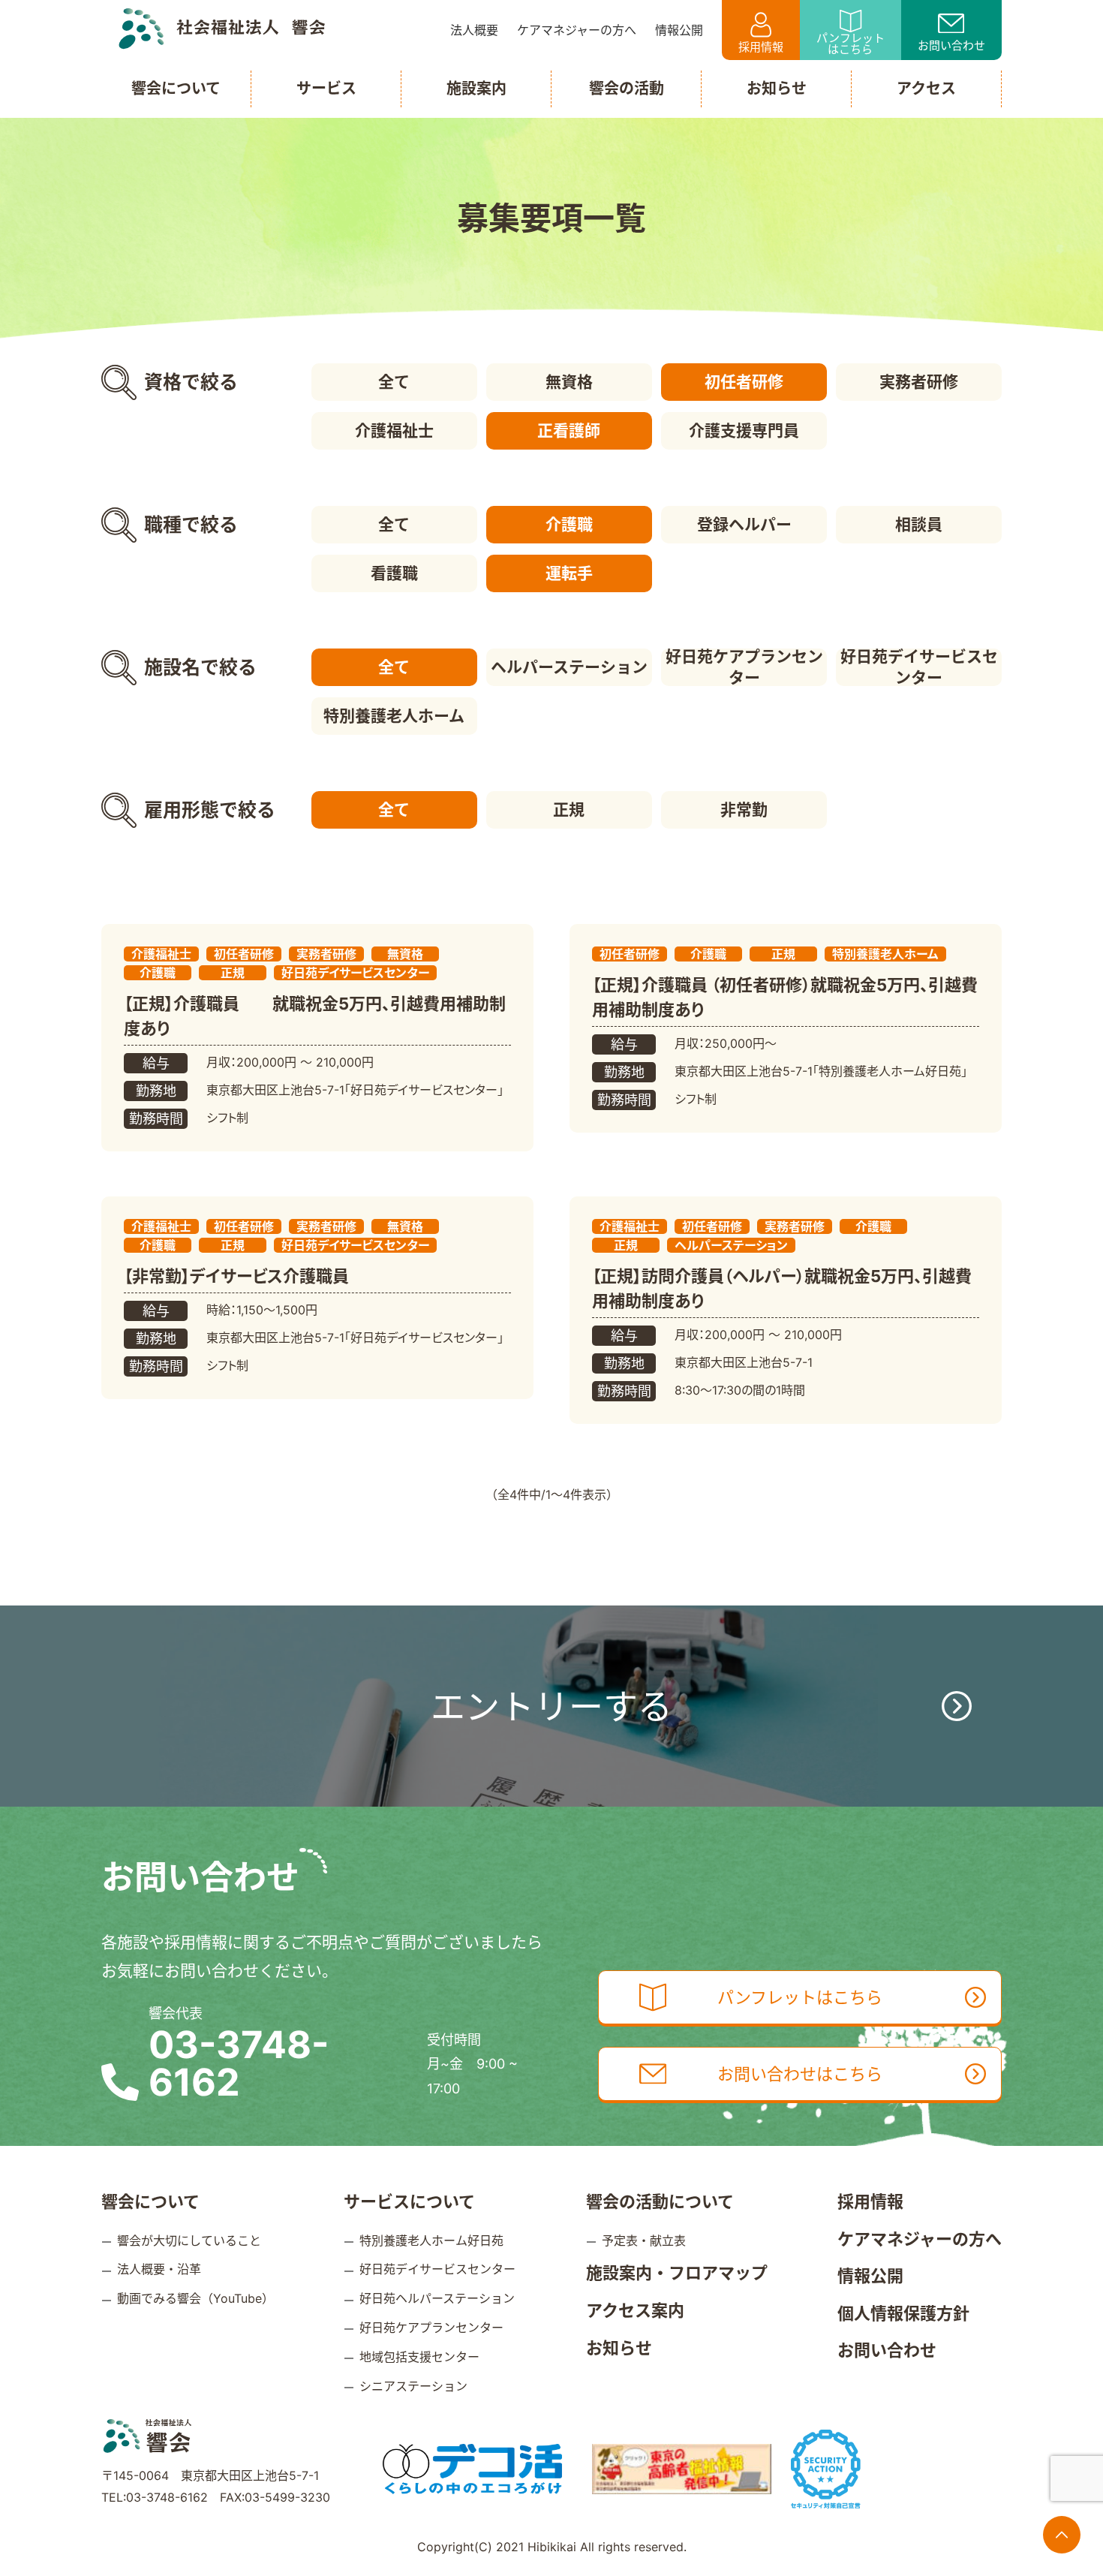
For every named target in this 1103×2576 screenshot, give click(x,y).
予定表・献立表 (644, 2240)
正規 (569, 810)
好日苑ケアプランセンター (744, 667)
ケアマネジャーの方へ (920, 2239)
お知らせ (619, 2348)
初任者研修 (744, 382)
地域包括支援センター (419, 2357)
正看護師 (569, 430)
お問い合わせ (951, 45)
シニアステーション (413, 2386)
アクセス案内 (635, 2310)
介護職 (569, 524)
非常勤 (744, 810)
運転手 (569, 573)
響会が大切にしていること (189, 2240)
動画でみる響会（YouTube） (195, 2298)
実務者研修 (919, 382)
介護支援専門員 (744, 430)
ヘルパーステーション (569, 667)
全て (394, 382)
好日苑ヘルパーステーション (437, 2298)
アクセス (926, 89)
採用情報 (761, 47)
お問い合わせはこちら (800, 2074)
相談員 (919, 524)
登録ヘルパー (744, 524)
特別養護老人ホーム (394, 716)
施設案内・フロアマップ (677, 2273)
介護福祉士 (394, 430)
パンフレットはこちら (851, 44)
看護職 (394, 573)
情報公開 (870, 2276)
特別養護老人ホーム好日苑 (431, 2240)
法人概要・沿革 (159, 2269)
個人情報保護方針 (903, 2313)
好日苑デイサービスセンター (919, 667)
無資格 (569, 382)
